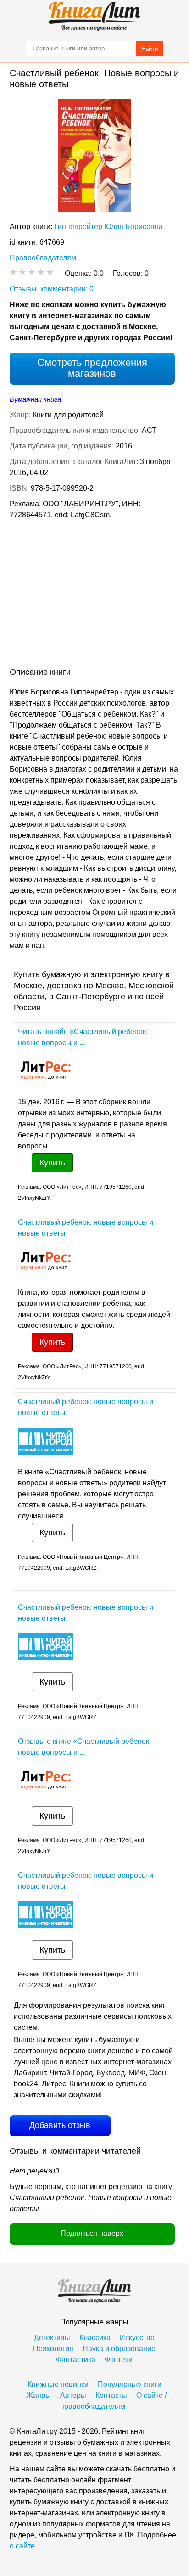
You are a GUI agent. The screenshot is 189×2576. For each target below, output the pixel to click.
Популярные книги (130, 2384)
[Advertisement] (94, 595)
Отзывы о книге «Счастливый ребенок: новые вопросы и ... (84, 1747)
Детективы (52, 2338)
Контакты (111, 2395)
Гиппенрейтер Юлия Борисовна (108, 227)
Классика (95, 2338)
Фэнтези (119, 2360)
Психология (53, 2349)
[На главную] (94, 17)
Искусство (137, 2338)
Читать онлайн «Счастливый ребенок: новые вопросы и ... (83, 1037)
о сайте (22, 2546)
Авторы (73, 2395)
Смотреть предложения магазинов (92, 368)
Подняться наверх (92, 2233)
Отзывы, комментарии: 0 (52, 289)
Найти (150, 49)
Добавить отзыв (60, 2125)
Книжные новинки (58, 2384)
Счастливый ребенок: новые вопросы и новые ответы (86, 1228)
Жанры (39, 2395)
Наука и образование (119, 2349)
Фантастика (76, 2360)
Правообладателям (43, 258)
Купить (52, 1163)
